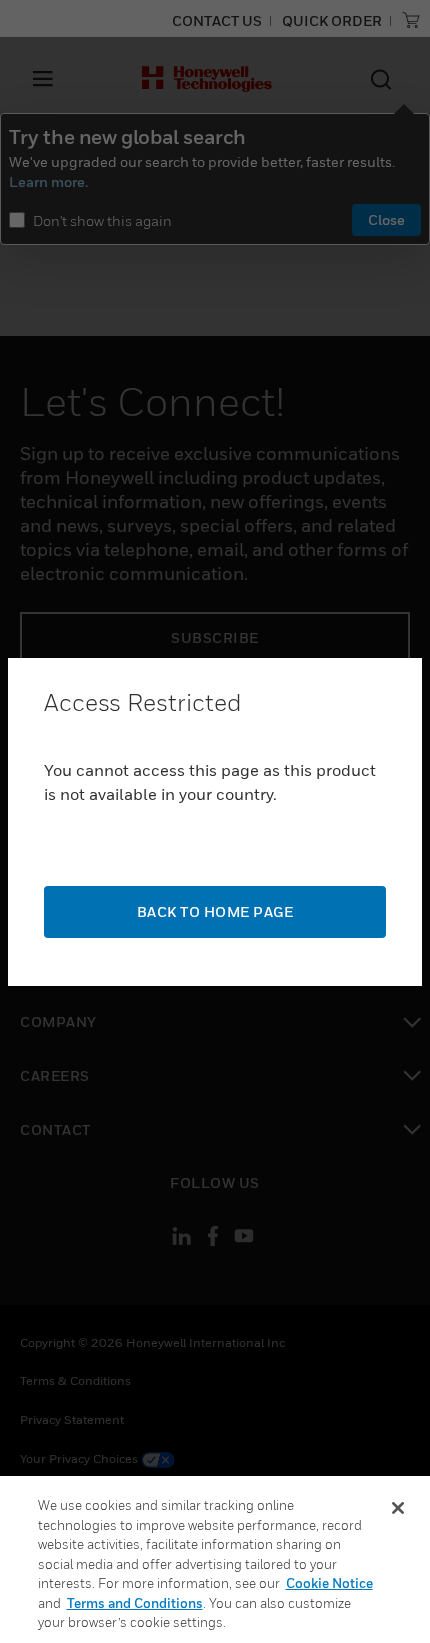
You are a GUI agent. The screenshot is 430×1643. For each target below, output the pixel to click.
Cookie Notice (329, 1583)
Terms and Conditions (135, 1603)
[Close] (398, 1508)
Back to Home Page (215, 911)
